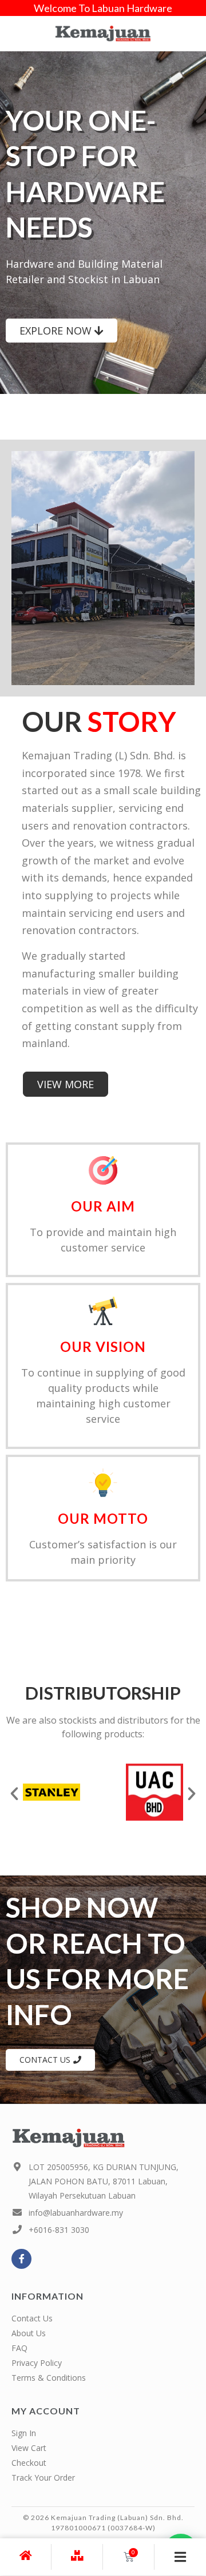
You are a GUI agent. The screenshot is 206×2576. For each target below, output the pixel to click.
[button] (14, 1794)
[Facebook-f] (21, 2259)
